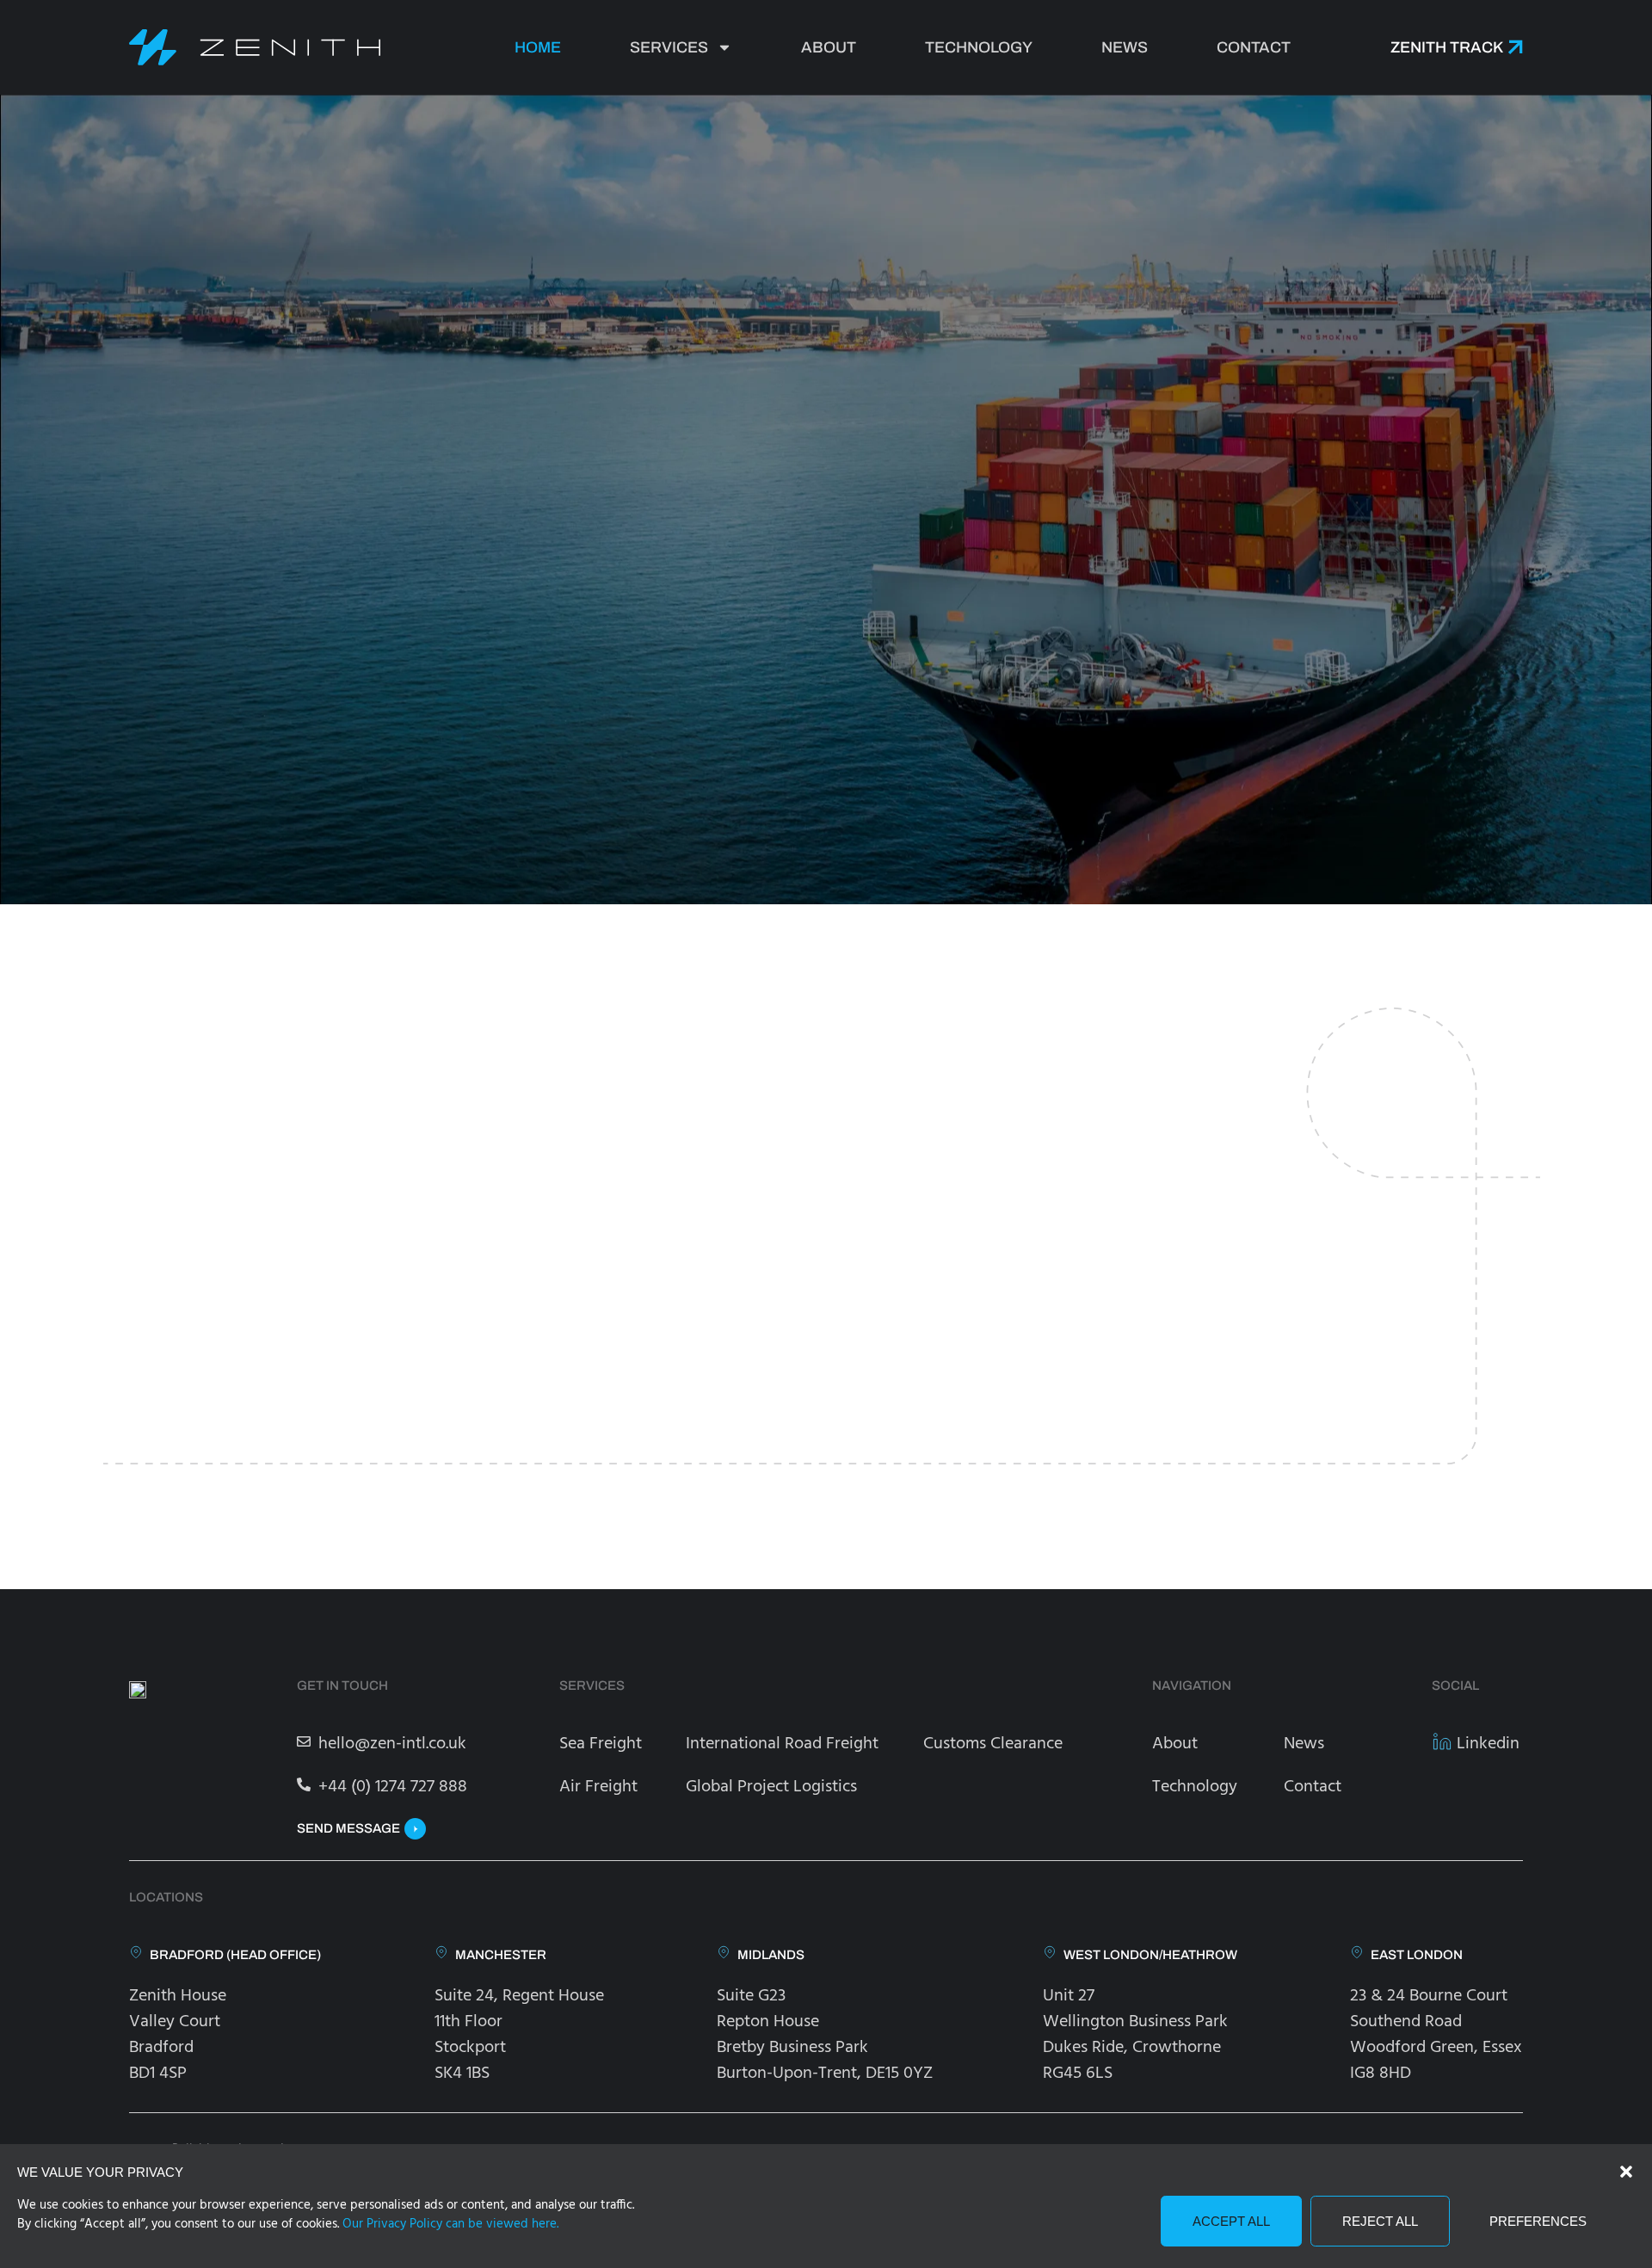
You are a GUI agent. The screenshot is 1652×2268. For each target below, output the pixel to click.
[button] (1626, 2172)
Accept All (1231, 2221)
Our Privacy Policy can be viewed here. (450, 2224)
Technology (979, 47)
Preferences (1538, 2221)
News (1125, 47)
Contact (1254, 47)
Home (538, 47)
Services (669, 47)
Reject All (1380, 2221)
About (829, 47)
